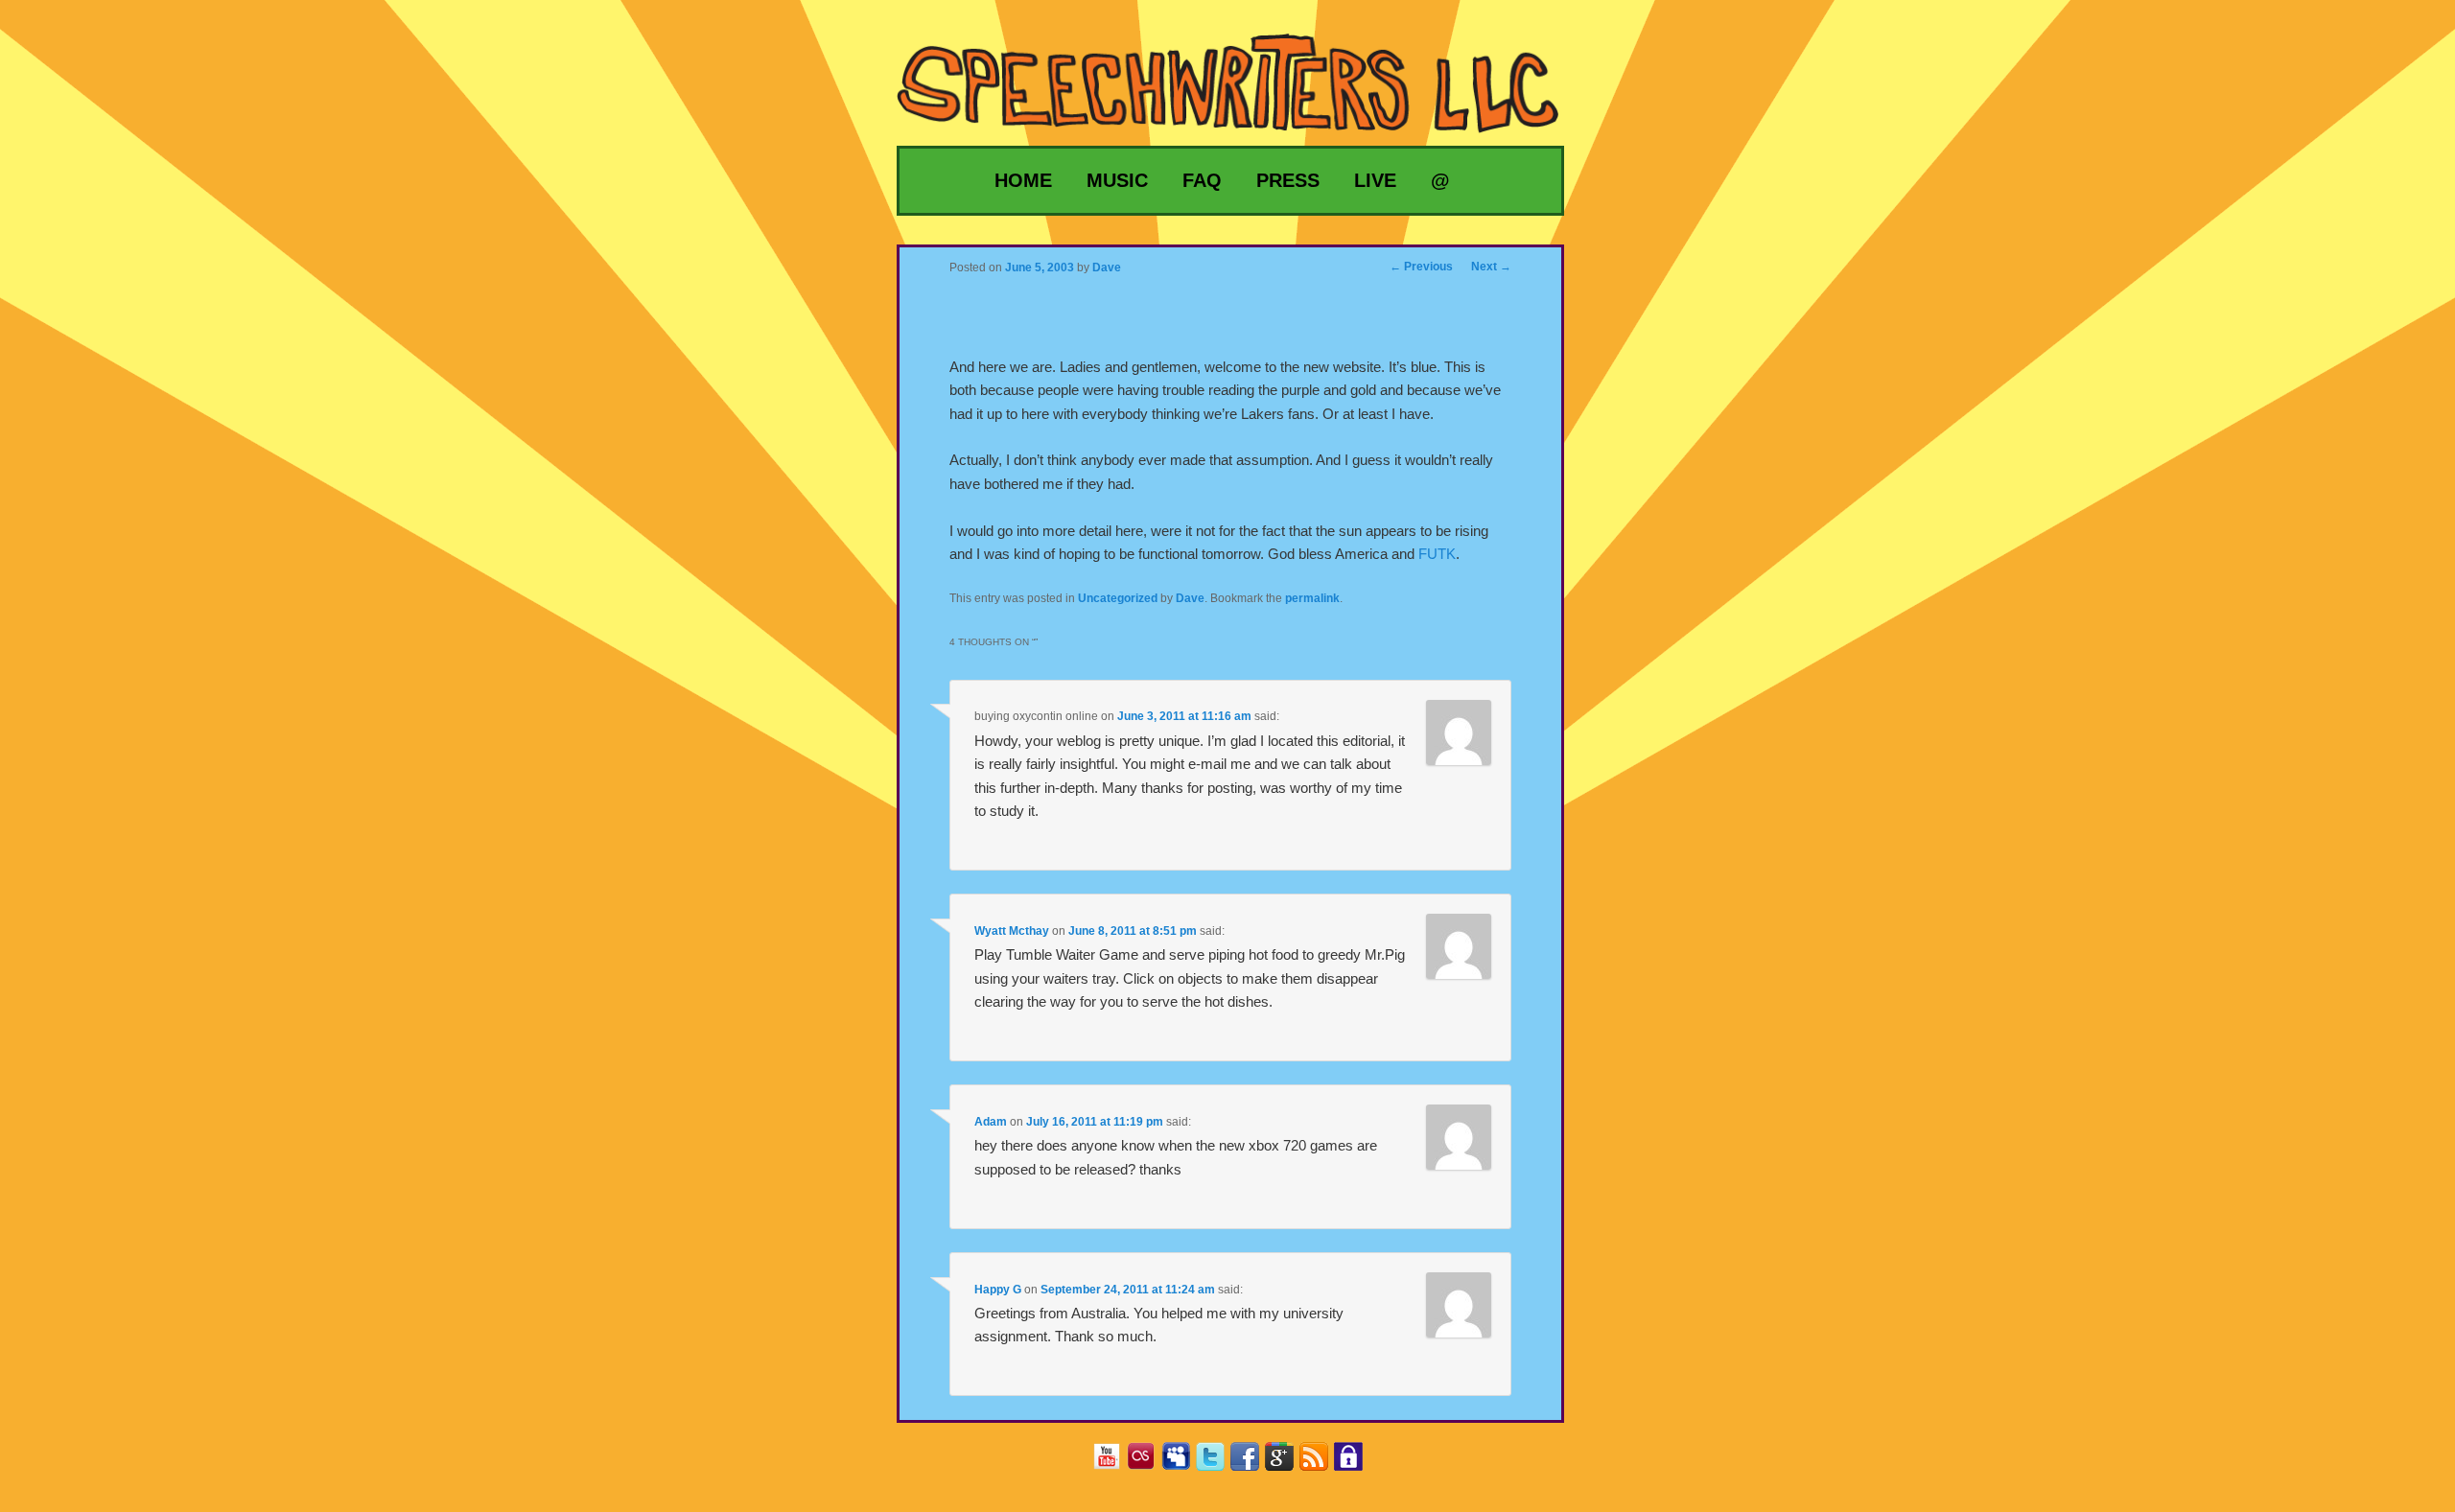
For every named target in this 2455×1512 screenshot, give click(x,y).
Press (1288, 180)
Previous (1421, 267)
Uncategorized (1118, 598)
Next (1491, 267)
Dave (1190, 598)
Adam (991, 1122)
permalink (1312, 598)
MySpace (1183, 1463)
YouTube (1114, 1463)
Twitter (1217, 1463)
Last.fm (1148, 1463)
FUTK (1437, 554)
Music (1117, 180)
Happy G (998, 1290)
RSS (1321, 1463)
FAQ (1202, 180)
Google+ (1286, 1463)
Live (1375, 180)
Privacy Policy (1356, 1463)
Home (1023, 180)
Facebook (1252, 1463)
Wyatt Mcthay (1012, 931)
